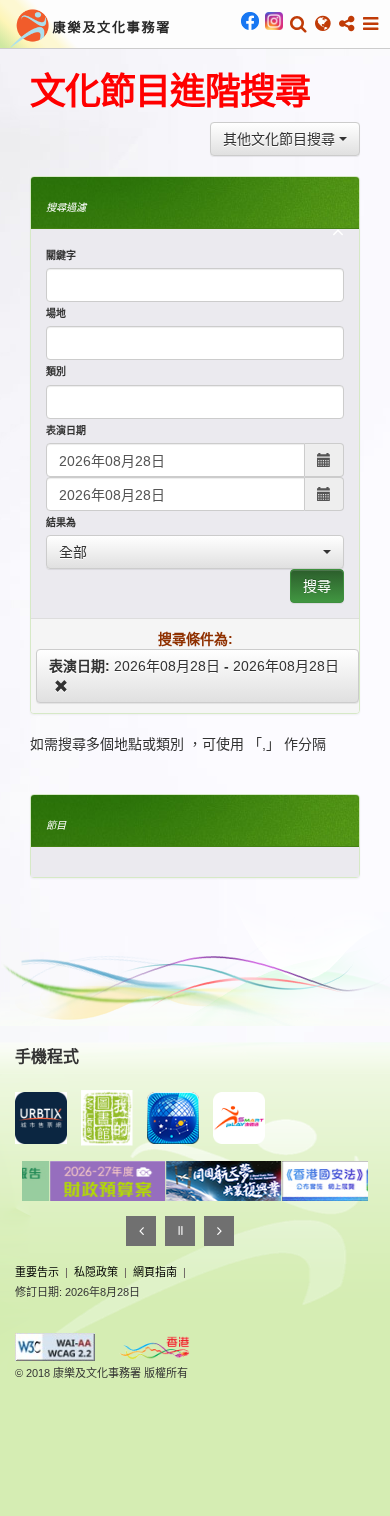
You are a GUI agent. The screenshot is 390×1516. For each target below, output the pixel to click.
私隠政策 (96, 1272)
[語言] (322, 24)
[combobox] (285, 139)
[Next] (219, 1231)
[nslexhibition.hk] (320, 1181)
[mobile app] (107, 1117)
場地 (56, 313)
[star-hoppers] (173, 1118)
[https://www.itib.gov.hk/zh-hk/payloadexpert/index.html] (204, 1181)
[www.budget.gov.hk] (88, 1181)
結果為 (61, 522)
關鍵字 (61, 255)
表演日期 (66, 430)
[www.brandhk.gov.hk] (155, 1347)
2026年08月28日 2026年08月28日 (194, 666)
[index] (90, 26)
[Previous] (141, 1231)
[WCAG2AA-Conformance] (55, 1347)
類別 (56, 371)
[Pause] (180, 1231)
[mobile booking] (41, 1118)
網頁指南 (155, 1272)
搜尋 (317, 586)
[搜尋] (298, 24)
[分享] (346, 24)
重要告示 (37, 1272)
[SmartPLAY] (239, 1118)
